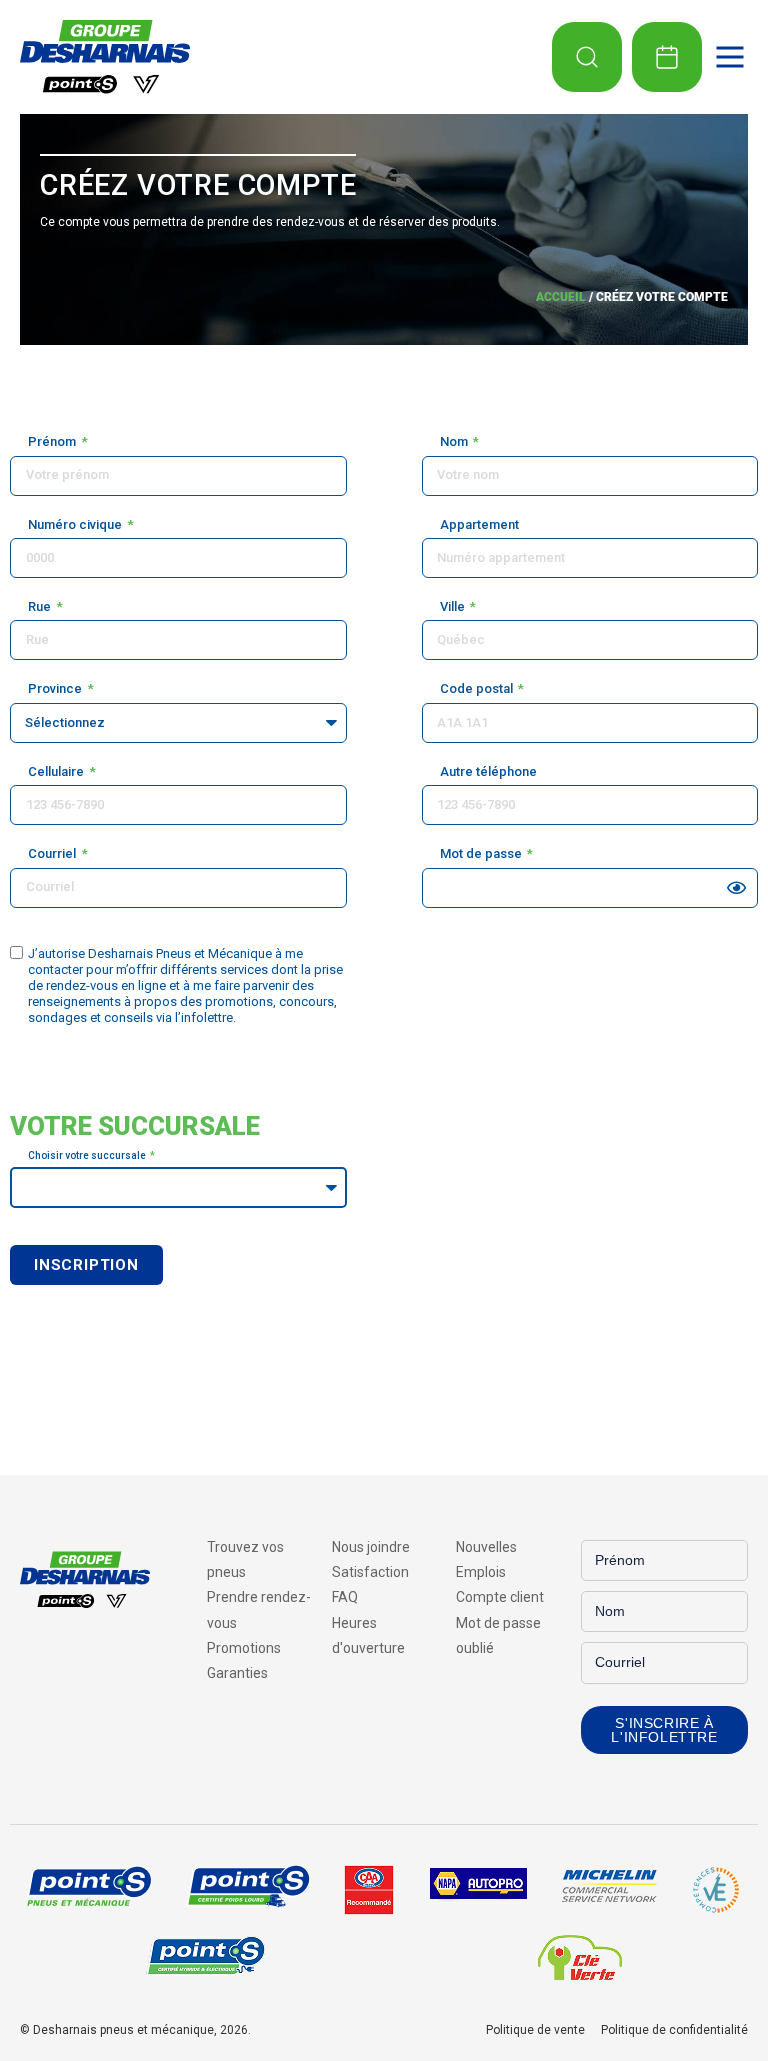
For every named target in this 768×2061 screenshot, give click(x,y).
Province (56, 688)
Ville (454, 606)
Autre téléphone (488, 771)
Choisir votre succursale (88, 1155)
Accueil (561, 297)
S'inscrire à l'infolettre (664, 1730)
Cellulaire (57, 771)
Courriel (53, 853)
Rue (41, 606)
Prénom (53, 441)
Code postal (478, 688)
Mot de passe (482, 853)
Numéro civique (76, 524)
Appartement (479, 524)
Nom (455, 441)
